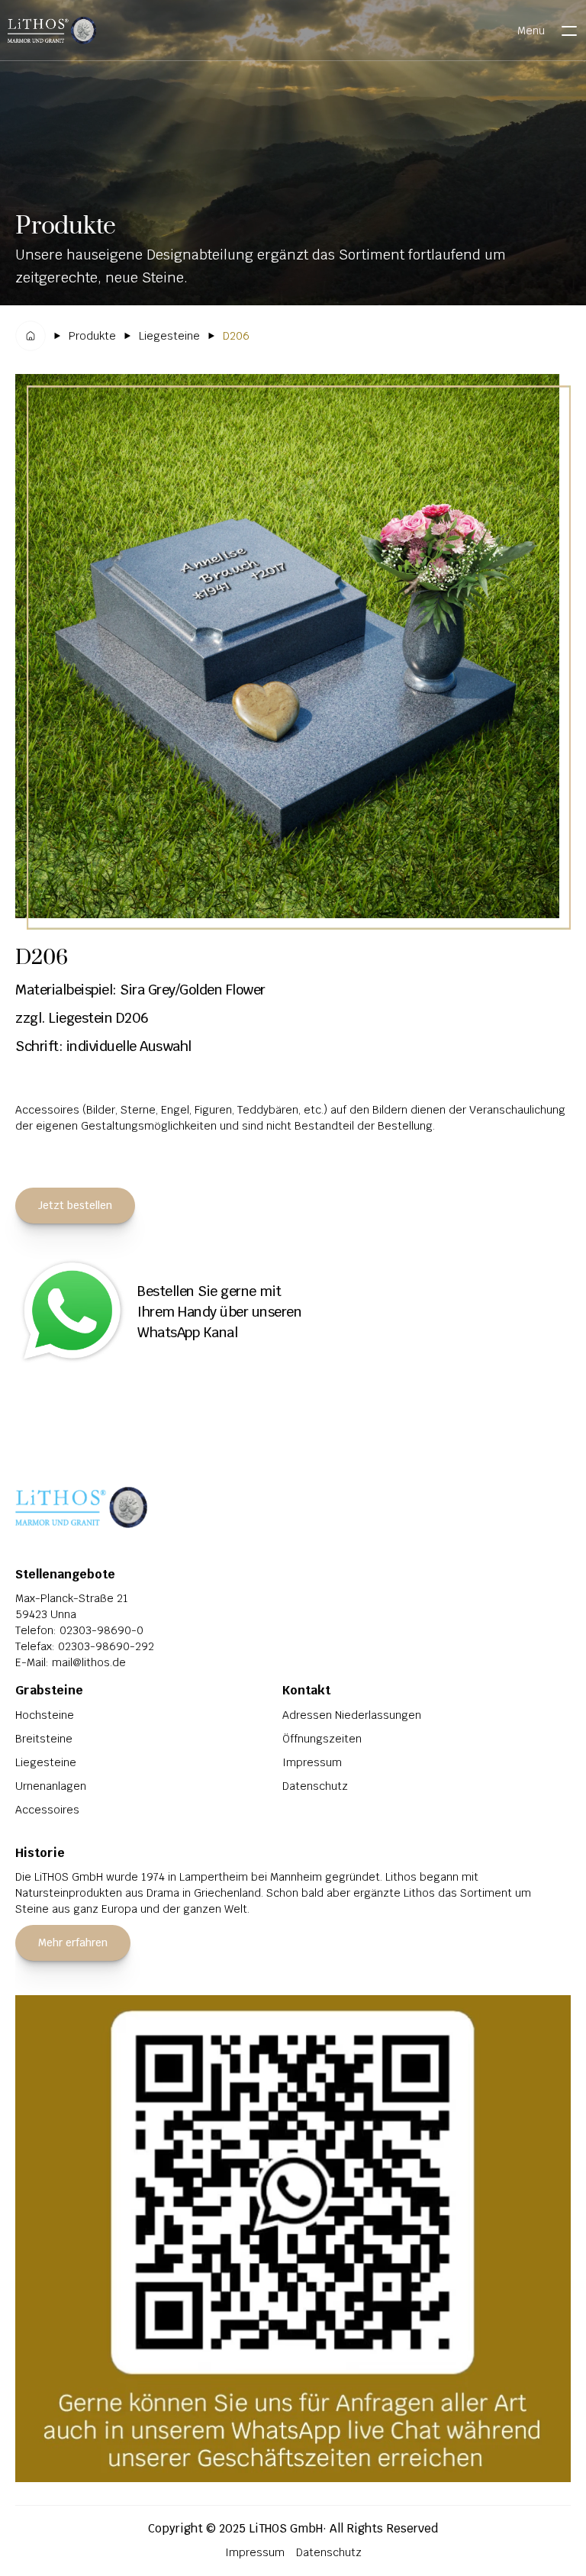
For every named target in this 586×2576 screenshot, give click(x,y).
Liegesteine (46, 1762)
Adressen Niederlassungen (352, 1715)
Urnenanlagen (51, 1786)
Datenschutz (315, 1786)
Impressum (312, 1762)
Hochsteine (45, 1715)
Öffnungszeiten (322, 1739)
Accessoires (47, 1810)
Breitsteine (44, 1739)
